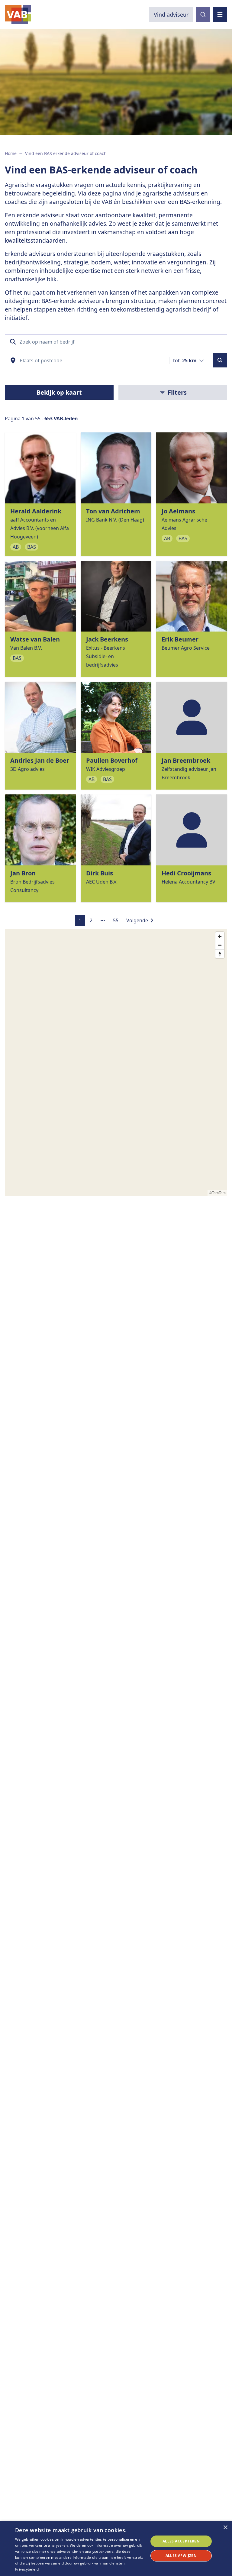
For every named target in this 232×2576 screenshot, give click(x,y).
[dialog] (116, 2549)
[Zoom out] (220, 945)
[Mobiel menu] (220, 15)
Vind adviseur (171, 15)
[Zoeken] (203, 15)
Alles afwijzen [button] (181, 2556)
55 (116, 920)
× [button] (225, 2528)
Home (11, 153)
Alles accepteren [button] (181, 2541)
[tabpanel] (116, 679)
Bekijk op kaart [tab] (59, 392)
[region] (116, 1062)
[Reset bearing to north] (220, 954)
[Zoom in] (220, 936)
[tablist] (59, 393)
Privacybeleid (27, 2569)
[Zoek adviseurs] (220, 360)
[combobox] (188, 360)
